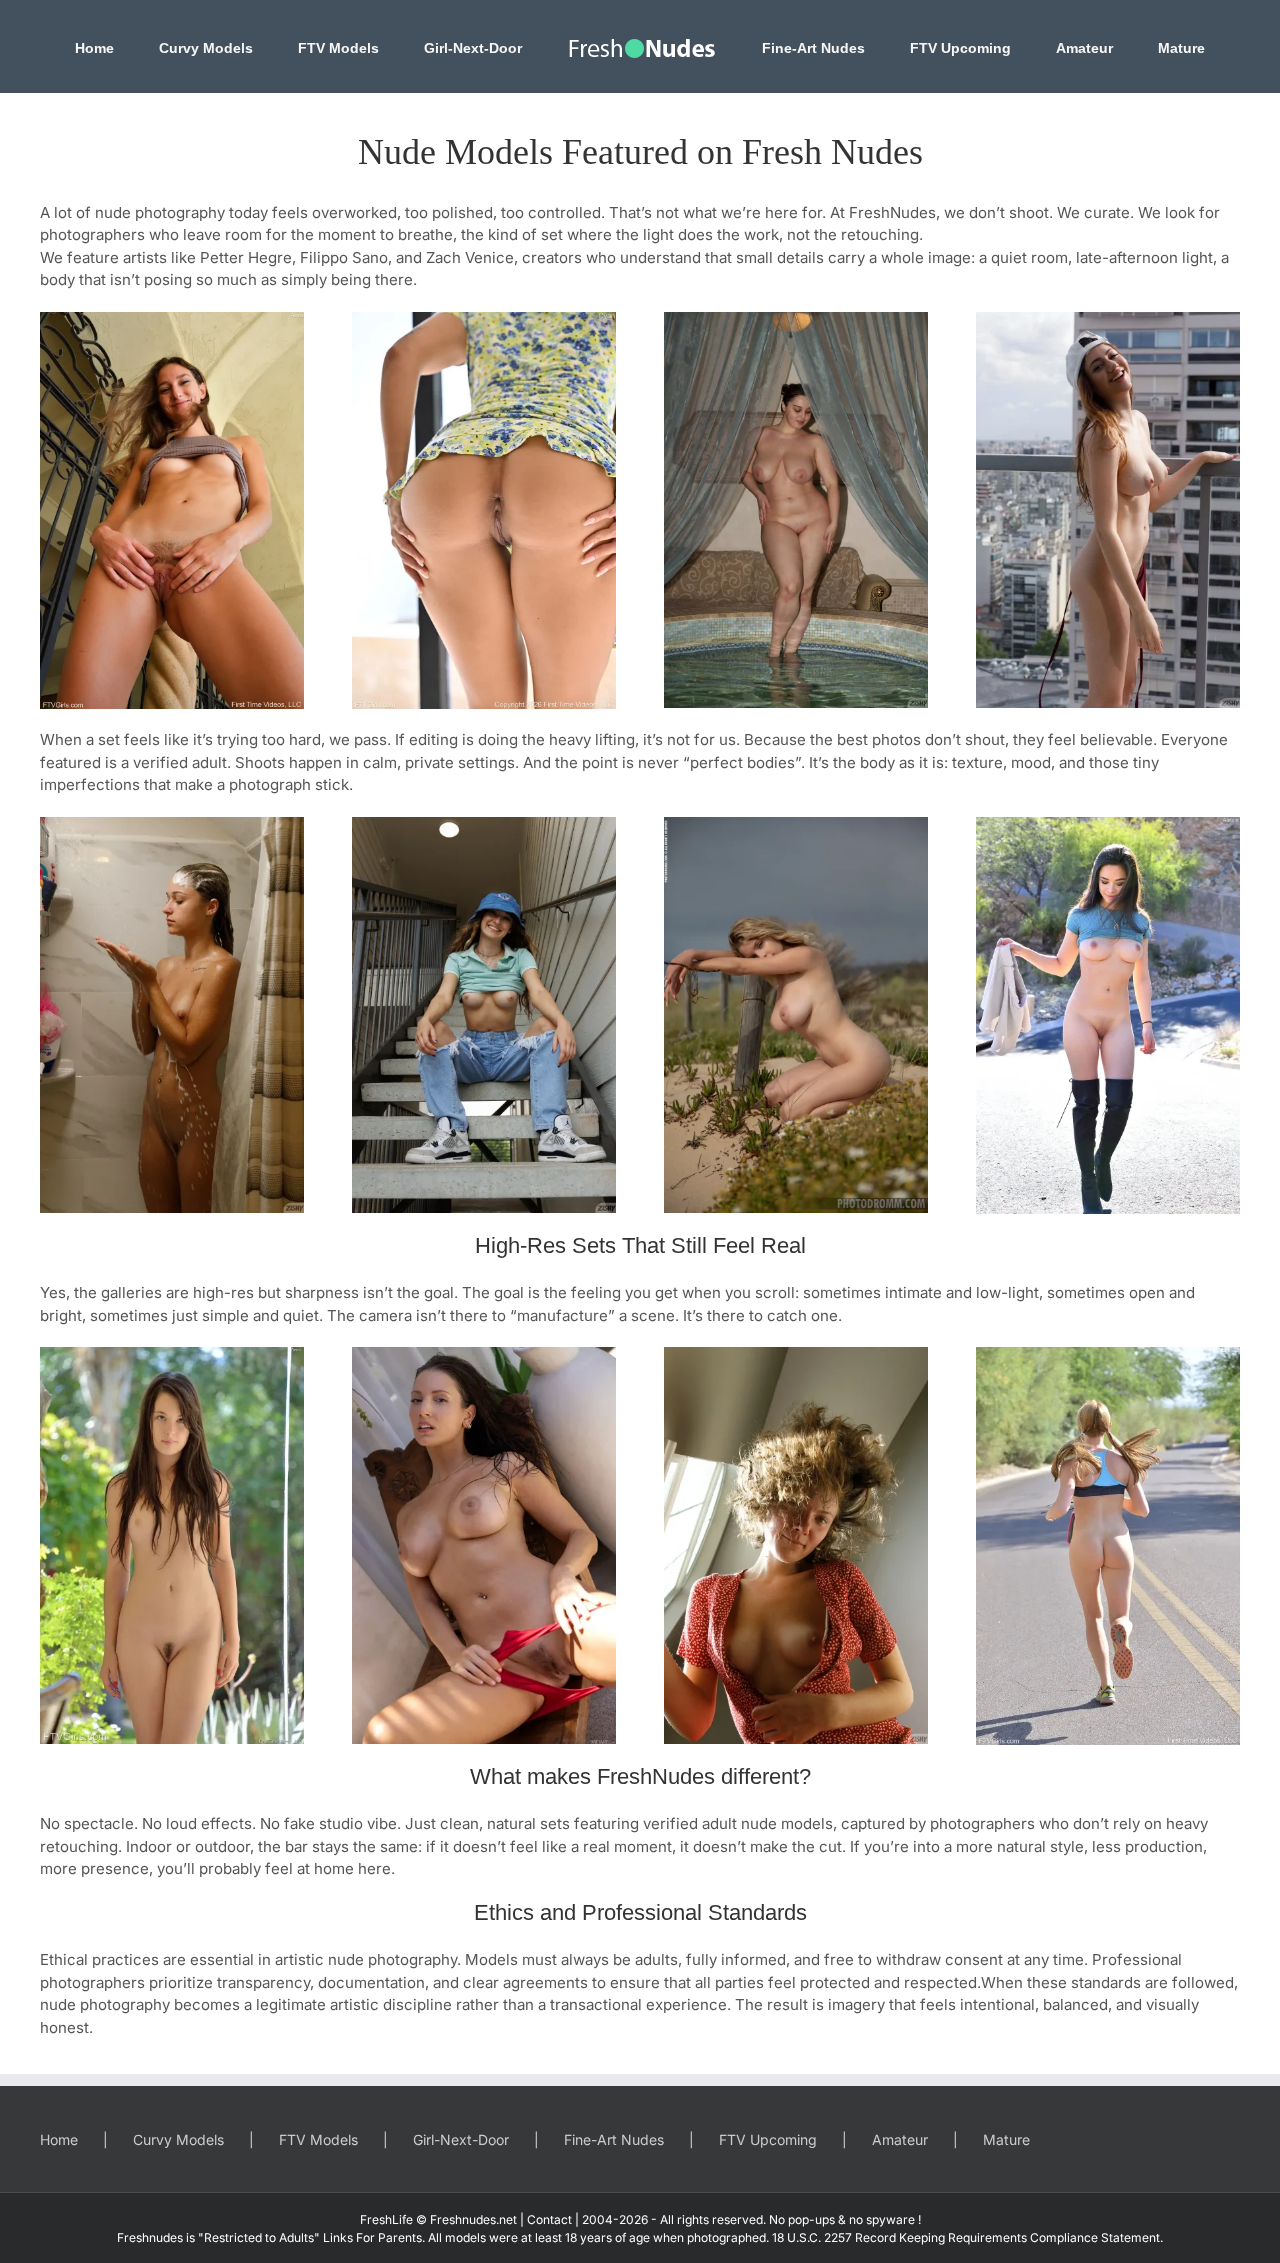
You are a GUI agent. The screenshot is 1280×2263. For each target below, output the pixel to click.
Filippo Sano (344, 257)
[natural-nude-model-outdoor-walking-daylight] (1108, 824)
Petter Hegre (246, 257)
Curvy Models (178, 2139)
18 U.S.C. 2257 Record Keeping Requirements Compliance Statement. (967, 2237)
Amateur (900, 2139)
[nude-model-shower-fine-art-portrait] (172, 824)
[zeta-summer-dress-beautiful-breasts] (796, 1354)
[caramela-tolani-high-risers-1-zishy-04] (1108, 319)
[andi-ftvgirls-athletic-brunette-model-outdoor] (172, 319)
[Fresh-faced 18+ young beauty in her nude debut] (172, 1354)
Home (59, 2139)
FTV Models (318, 2139)
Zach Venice (470, 257)
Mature (1006, 2139)
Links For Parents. (374, 2237)
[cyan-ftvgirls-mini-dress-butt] (484, 319)
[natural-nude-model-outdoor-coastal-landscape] (796, 824)
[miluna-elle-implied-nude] (484, 1354)
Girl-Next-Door (461, 2139)
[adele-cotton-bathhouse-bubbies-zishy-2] (796, 319)
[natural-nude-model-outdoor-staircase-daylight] (484, 824)
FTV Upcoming (768, 2139)
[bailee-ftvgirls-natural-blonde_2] (1108, 1354)
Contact (549, 2219)
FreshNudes (892, 212)
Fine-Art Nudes (614, 2139)
